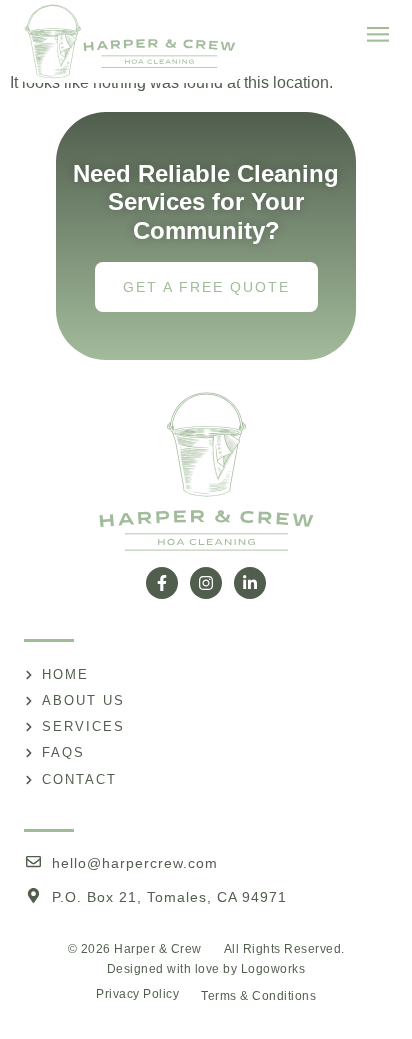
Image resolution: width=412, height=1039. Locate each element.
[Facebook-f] (162, 583)
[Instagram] (206, 583)
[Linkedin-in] (250, 583)
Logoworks (273, 969)
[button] (377, 35)
